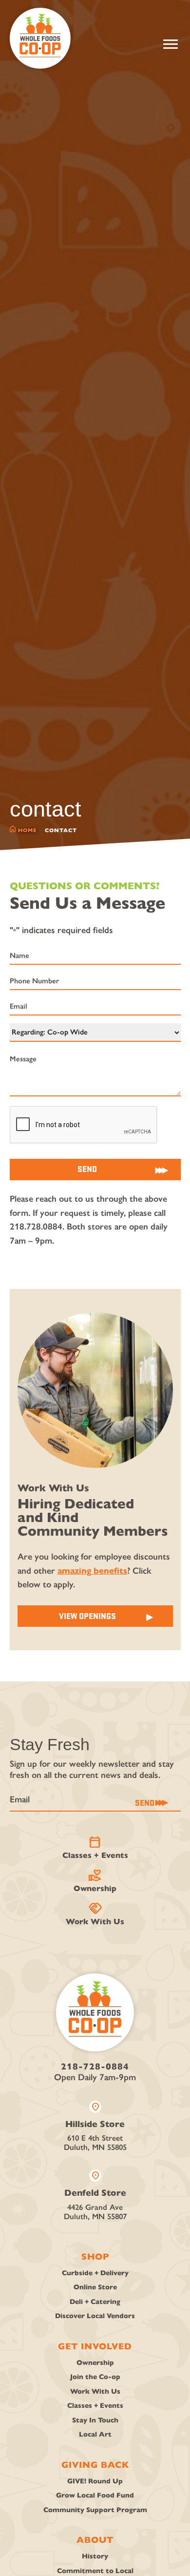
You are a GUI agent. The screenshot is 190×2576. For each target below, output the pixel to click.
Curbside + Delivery (95, 2273)
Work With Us (95, 1914)
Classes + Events (95, 1848)
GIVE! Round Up (95, 2481)
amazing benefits (92, 1571)
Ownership (95, 1881)
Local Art (95, 2434)
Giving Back (95, 2465)
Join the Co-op (95, 2377)
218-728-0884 (95, 2067)
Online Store (95, 2287)
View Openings (87, 1616)
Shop (95, 2257)
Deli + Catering (95, 2302)
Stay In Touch (95, 2420)
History (95, 2556)
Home (28, 830)
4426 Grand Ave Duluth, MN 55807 (95, 2195)
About (95, 2540)
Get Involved (95, 2346)
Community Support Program (95, 2510)
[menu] (171, 44)
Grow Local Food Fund (95, 2495)
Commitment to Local (95, 2571)
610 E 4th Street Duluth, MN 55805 (95, 2127)
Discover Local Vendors (95, 2316)
